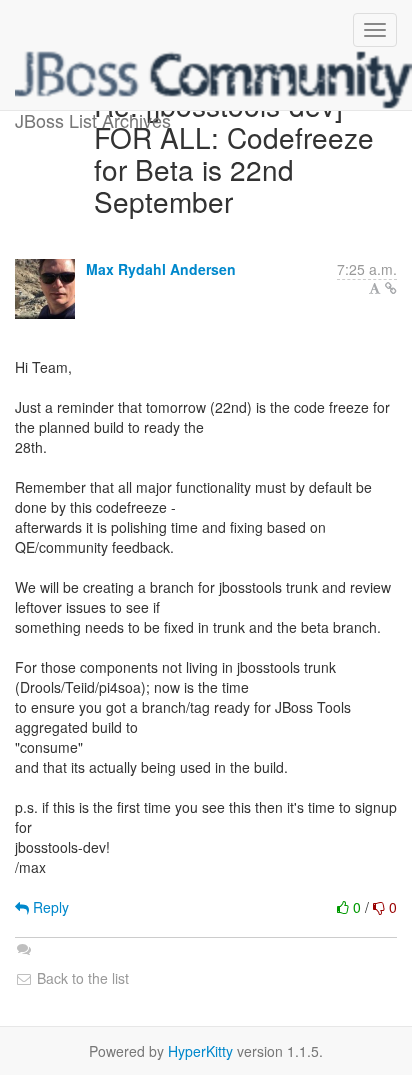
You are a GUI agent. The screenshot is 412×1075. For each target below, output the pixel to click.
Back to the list (81, 978)
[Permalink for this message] (391, 288)
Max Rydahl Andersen (161, 269)
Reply (49, 907)
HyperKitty (200, 1051)
